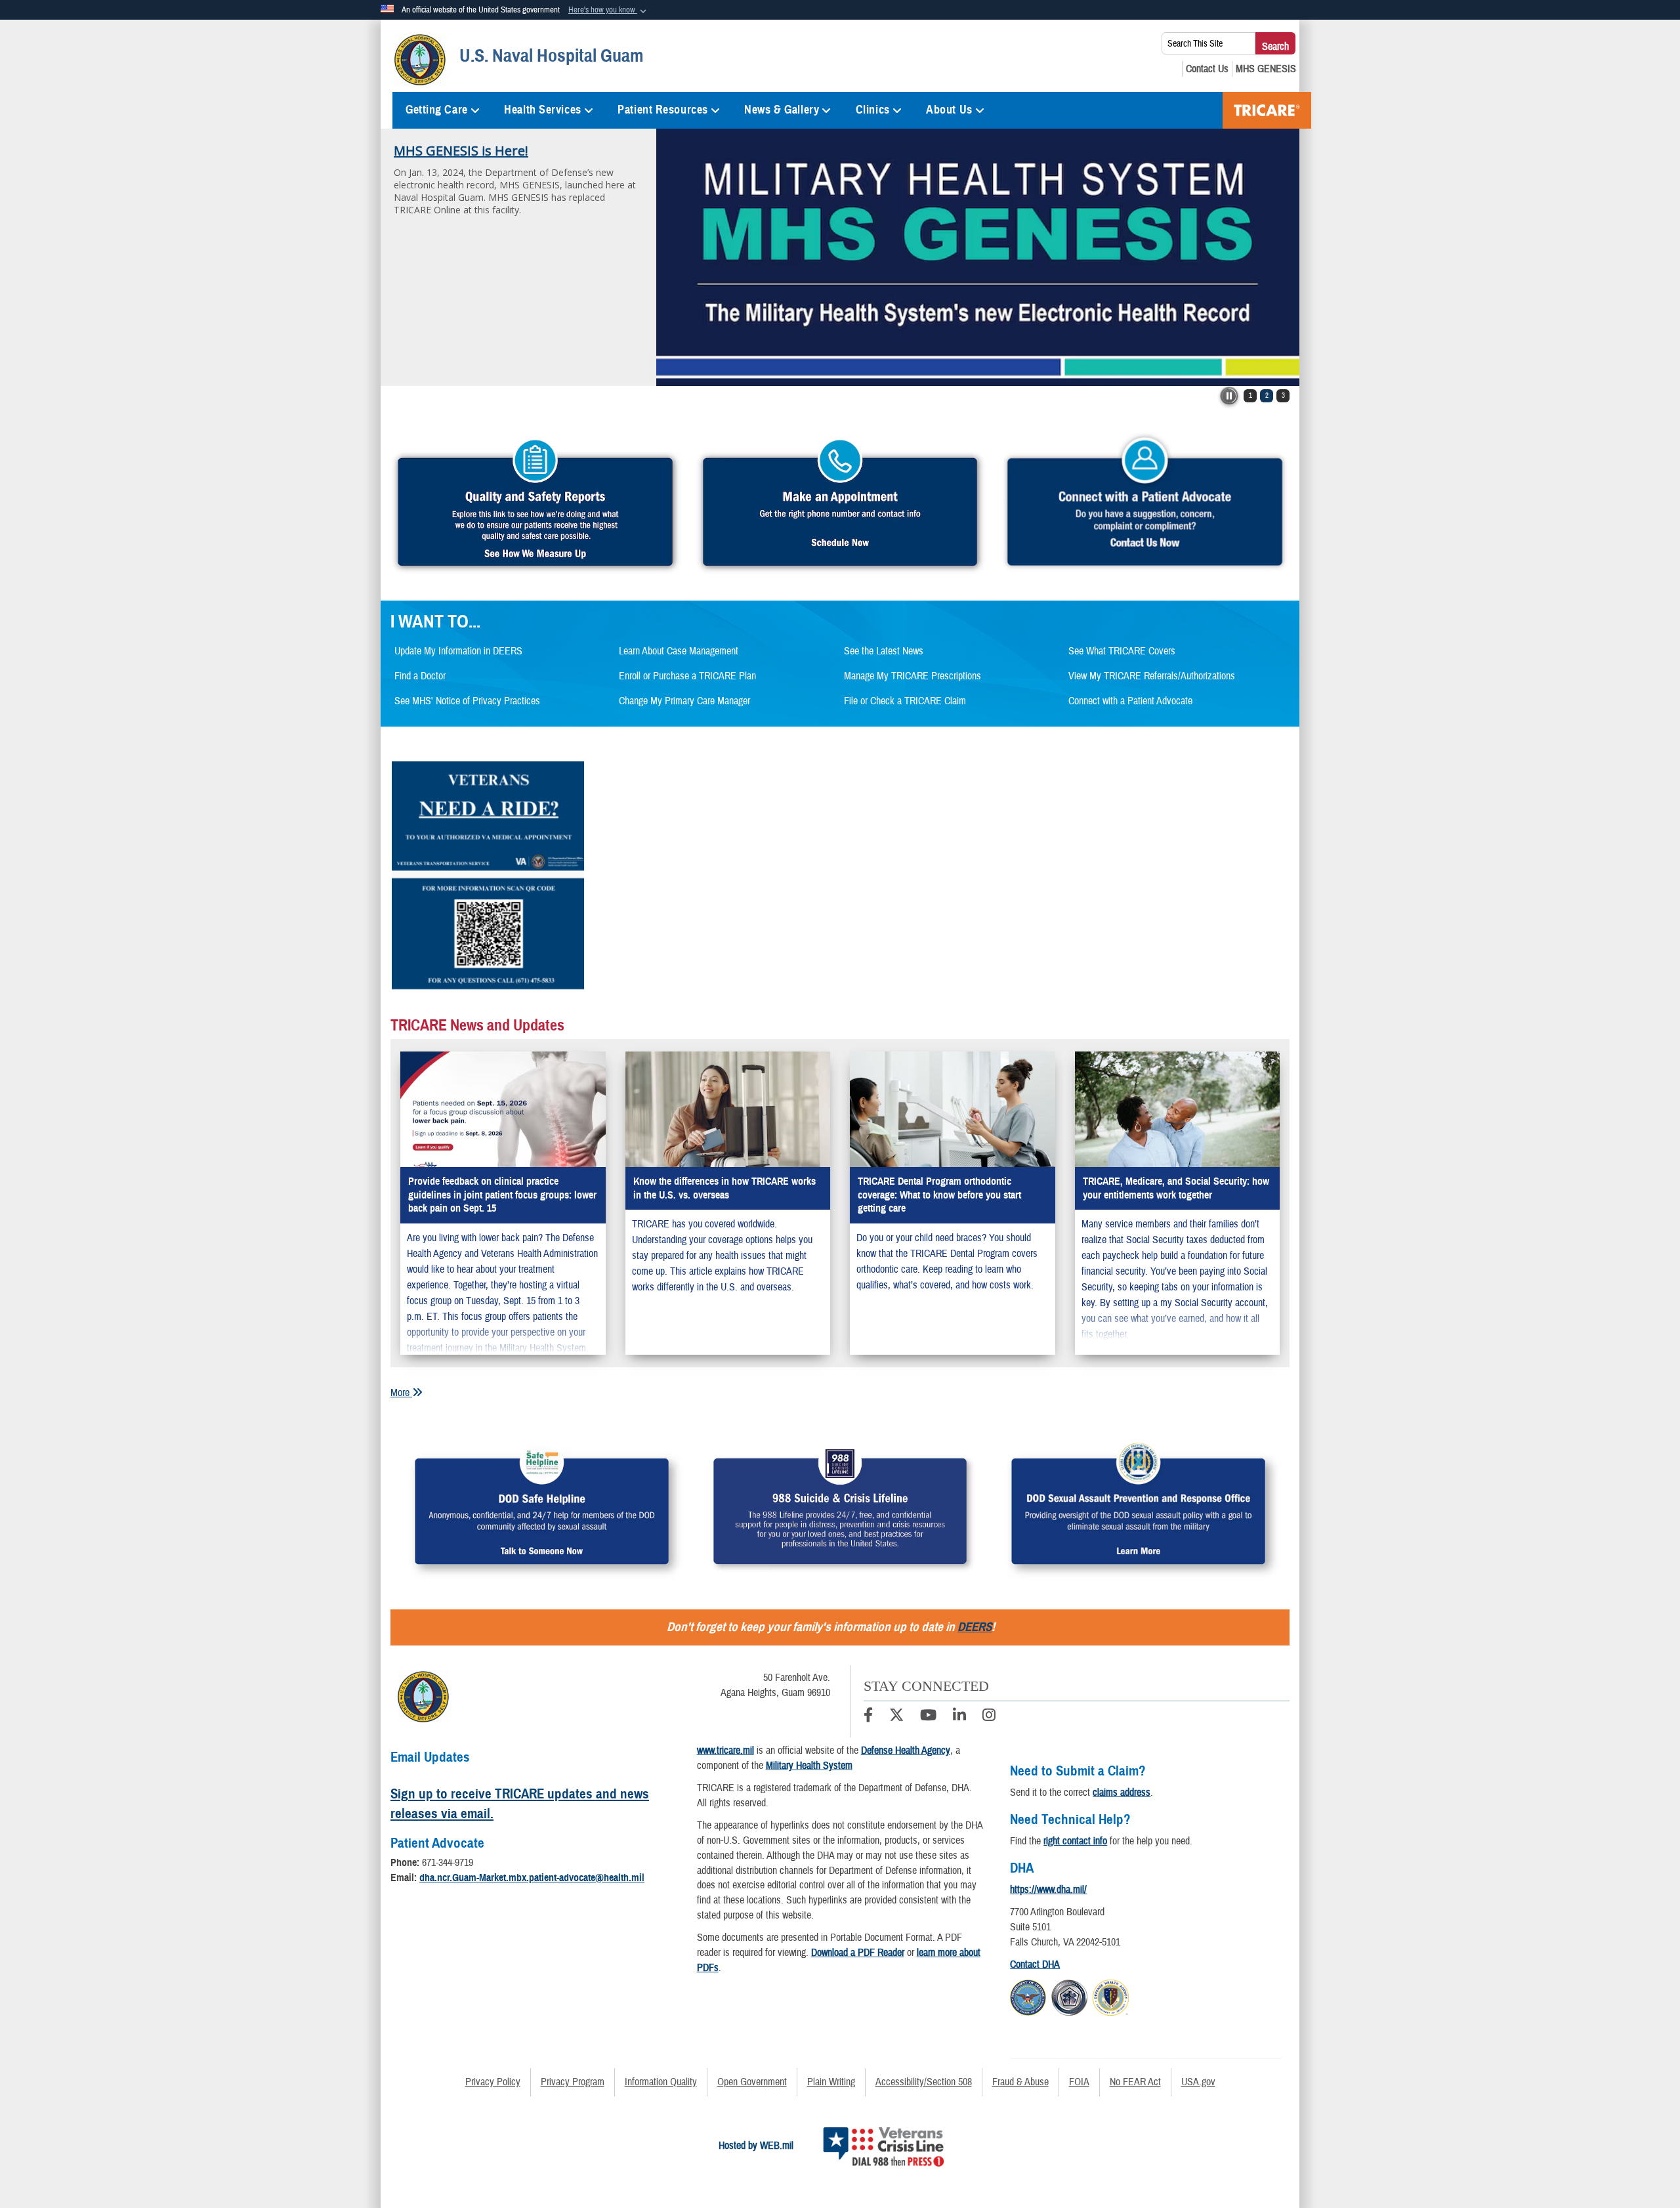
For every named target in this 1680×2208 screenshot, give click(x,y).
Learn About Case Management (679, 651)
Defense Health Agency (906, 1751)
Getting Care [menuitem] (437, 110)
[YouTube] (928, 1717)
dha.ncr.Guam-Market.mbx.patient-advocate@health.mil (532, 1878)
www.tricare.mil (725, 1751)
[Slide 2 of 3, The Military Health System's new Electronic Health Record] (978, 257)
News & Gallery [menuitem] (782, 110)
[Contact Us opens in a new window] (1207, 69)
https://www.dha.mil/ (1048, 1890)
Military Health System (809, 1766)
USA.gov (1198, 2082)
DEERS (975, 1627)
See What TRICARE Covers (1122, 651)
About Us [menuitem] (949, 110)
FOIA (1079, 2082)
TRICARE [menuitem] (1267, 110)
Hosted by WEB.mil (756, 2146)
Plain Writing (831, 2082)
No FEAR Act (1135, 2082)
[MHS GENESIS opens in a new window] (1266, 69)
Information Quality (661, 2082)
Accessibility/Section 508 (924, 2082)
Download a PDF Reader (858, 1953)
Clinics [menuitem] (873, 110)
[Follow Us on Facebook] (868, 1717)
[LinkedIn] (959, 1717)
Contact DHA (1035, 1964)
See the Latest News (884, 651)
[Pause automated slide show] (1229, 396)
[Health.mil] (1069, 1995)
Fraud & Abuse (1020, 2082)
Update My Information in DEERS (458, 651)
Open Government (752, 2082)
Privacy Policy (493, 2082)
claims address (1122, 1793)
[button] (609, 11)
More (401, 1393)
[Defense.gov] (1028, 1995)
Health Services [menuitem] (542, 110)
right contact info (1075, 1841)
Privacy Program (573, 2082)
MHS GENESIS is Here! (461, 151)
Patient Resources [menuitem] (663, 110)
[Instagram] (989, 1717)
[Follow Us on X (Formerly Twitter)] (896, 1717)
